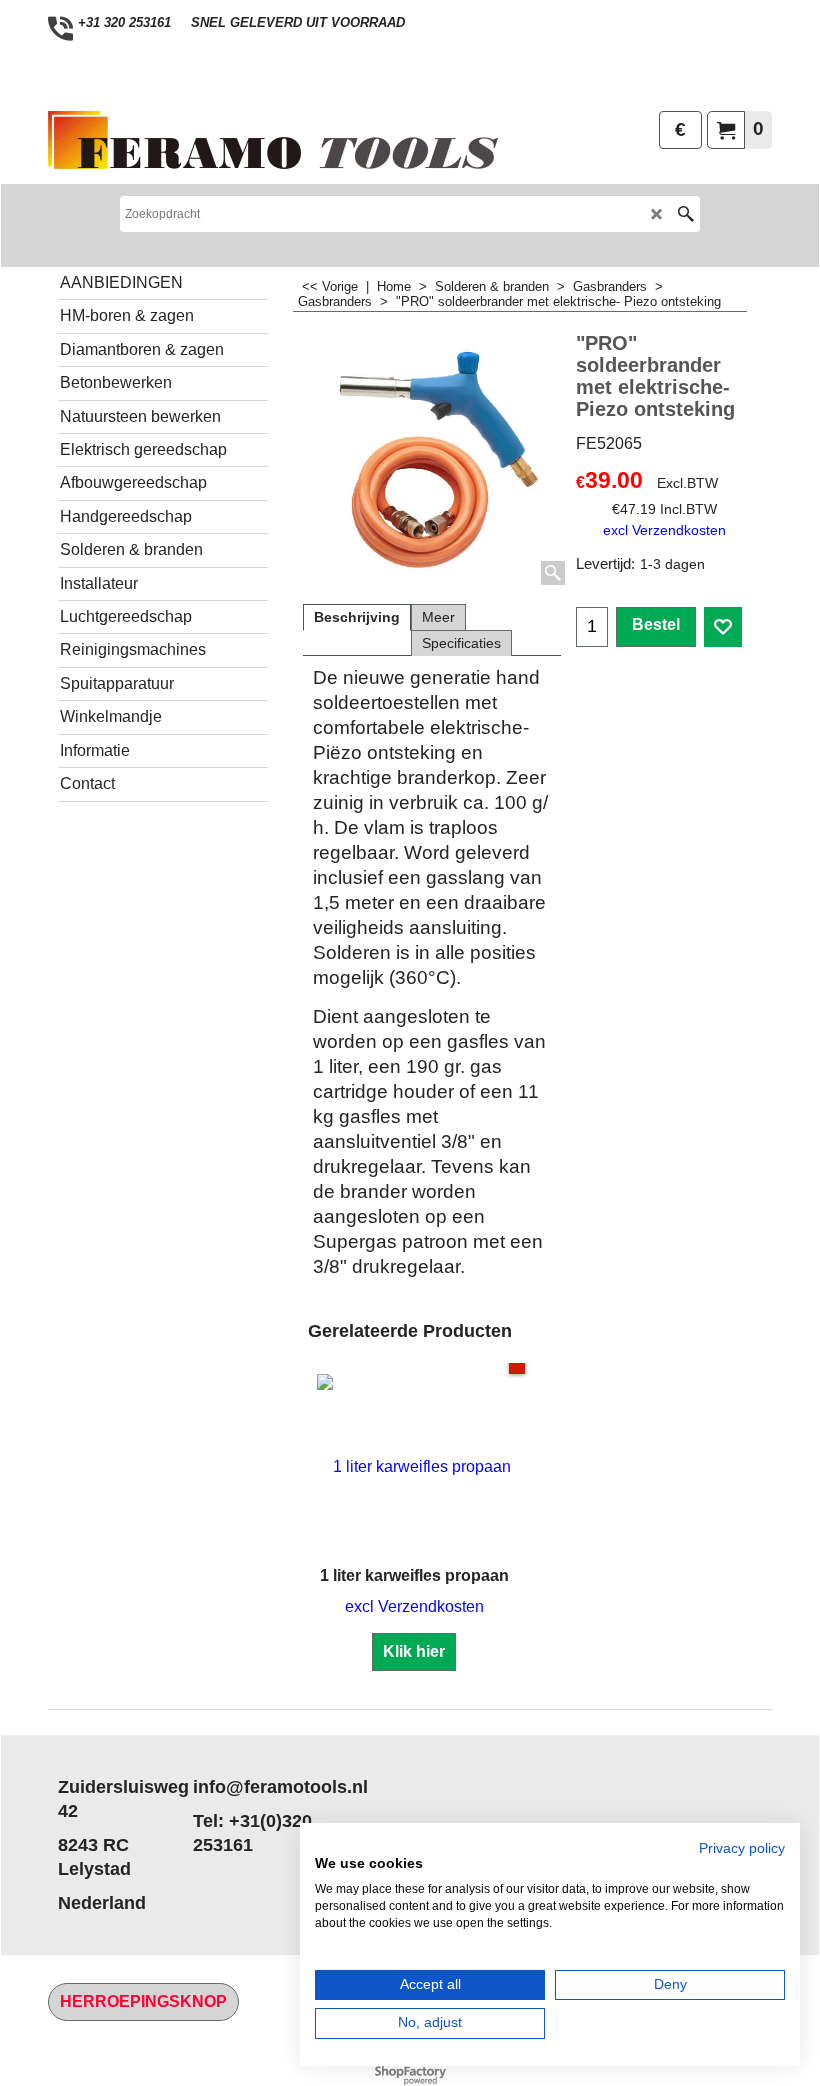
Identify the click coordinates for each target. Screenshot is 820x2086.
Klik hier (414, 1651)
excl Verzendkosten (664, 530)
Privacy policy (742, 1848)
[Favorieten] (723, 627)
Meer (438, 617)
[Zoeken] (685, 214)
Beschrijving (357, 617)
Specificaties (461, 643)
